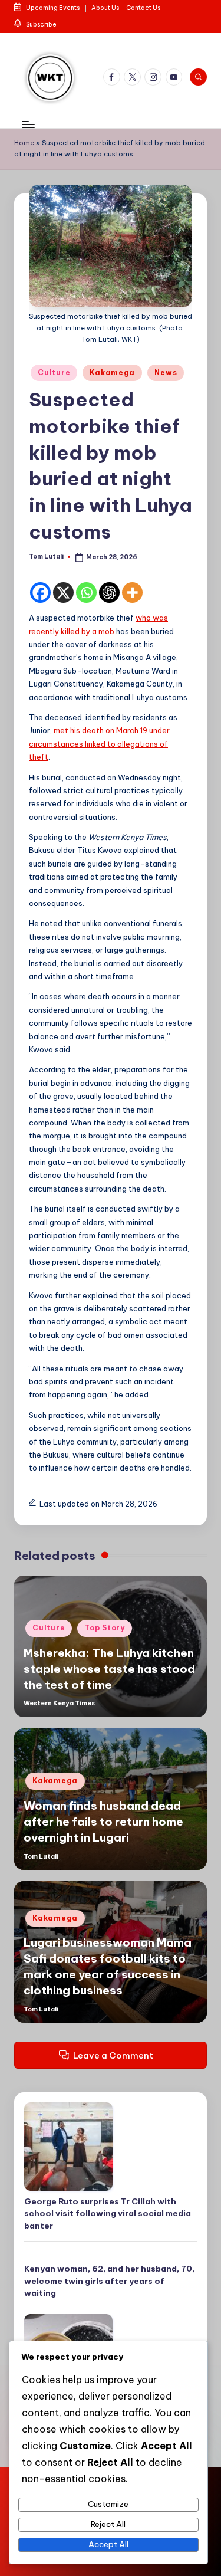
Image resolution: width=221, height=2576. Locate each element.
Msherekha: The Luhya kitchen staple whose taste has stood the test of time (109, 1669)
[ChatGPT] (109, 593)
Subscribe (41, 24)
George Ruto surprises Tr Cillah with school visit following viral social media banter (108, 2214)
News (166, 373)
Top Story (104, 1628)
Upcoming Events (52, 8)
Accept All (108, 2544)
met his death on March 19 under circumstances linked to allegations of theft (99, 744)
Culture (54, 373)
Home (24, 143)
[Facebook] (40, 593)
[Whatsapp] (86, 593)
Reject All (108, 2524)
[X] (63, 593)
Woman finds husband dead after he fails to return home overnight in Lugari (103, 1822)
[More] (132, 593)
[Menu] (28, 125)
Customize (108, 2504)
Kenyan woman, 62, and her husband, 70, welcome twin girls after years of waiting (109, 2281)
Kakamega (112, 373)
